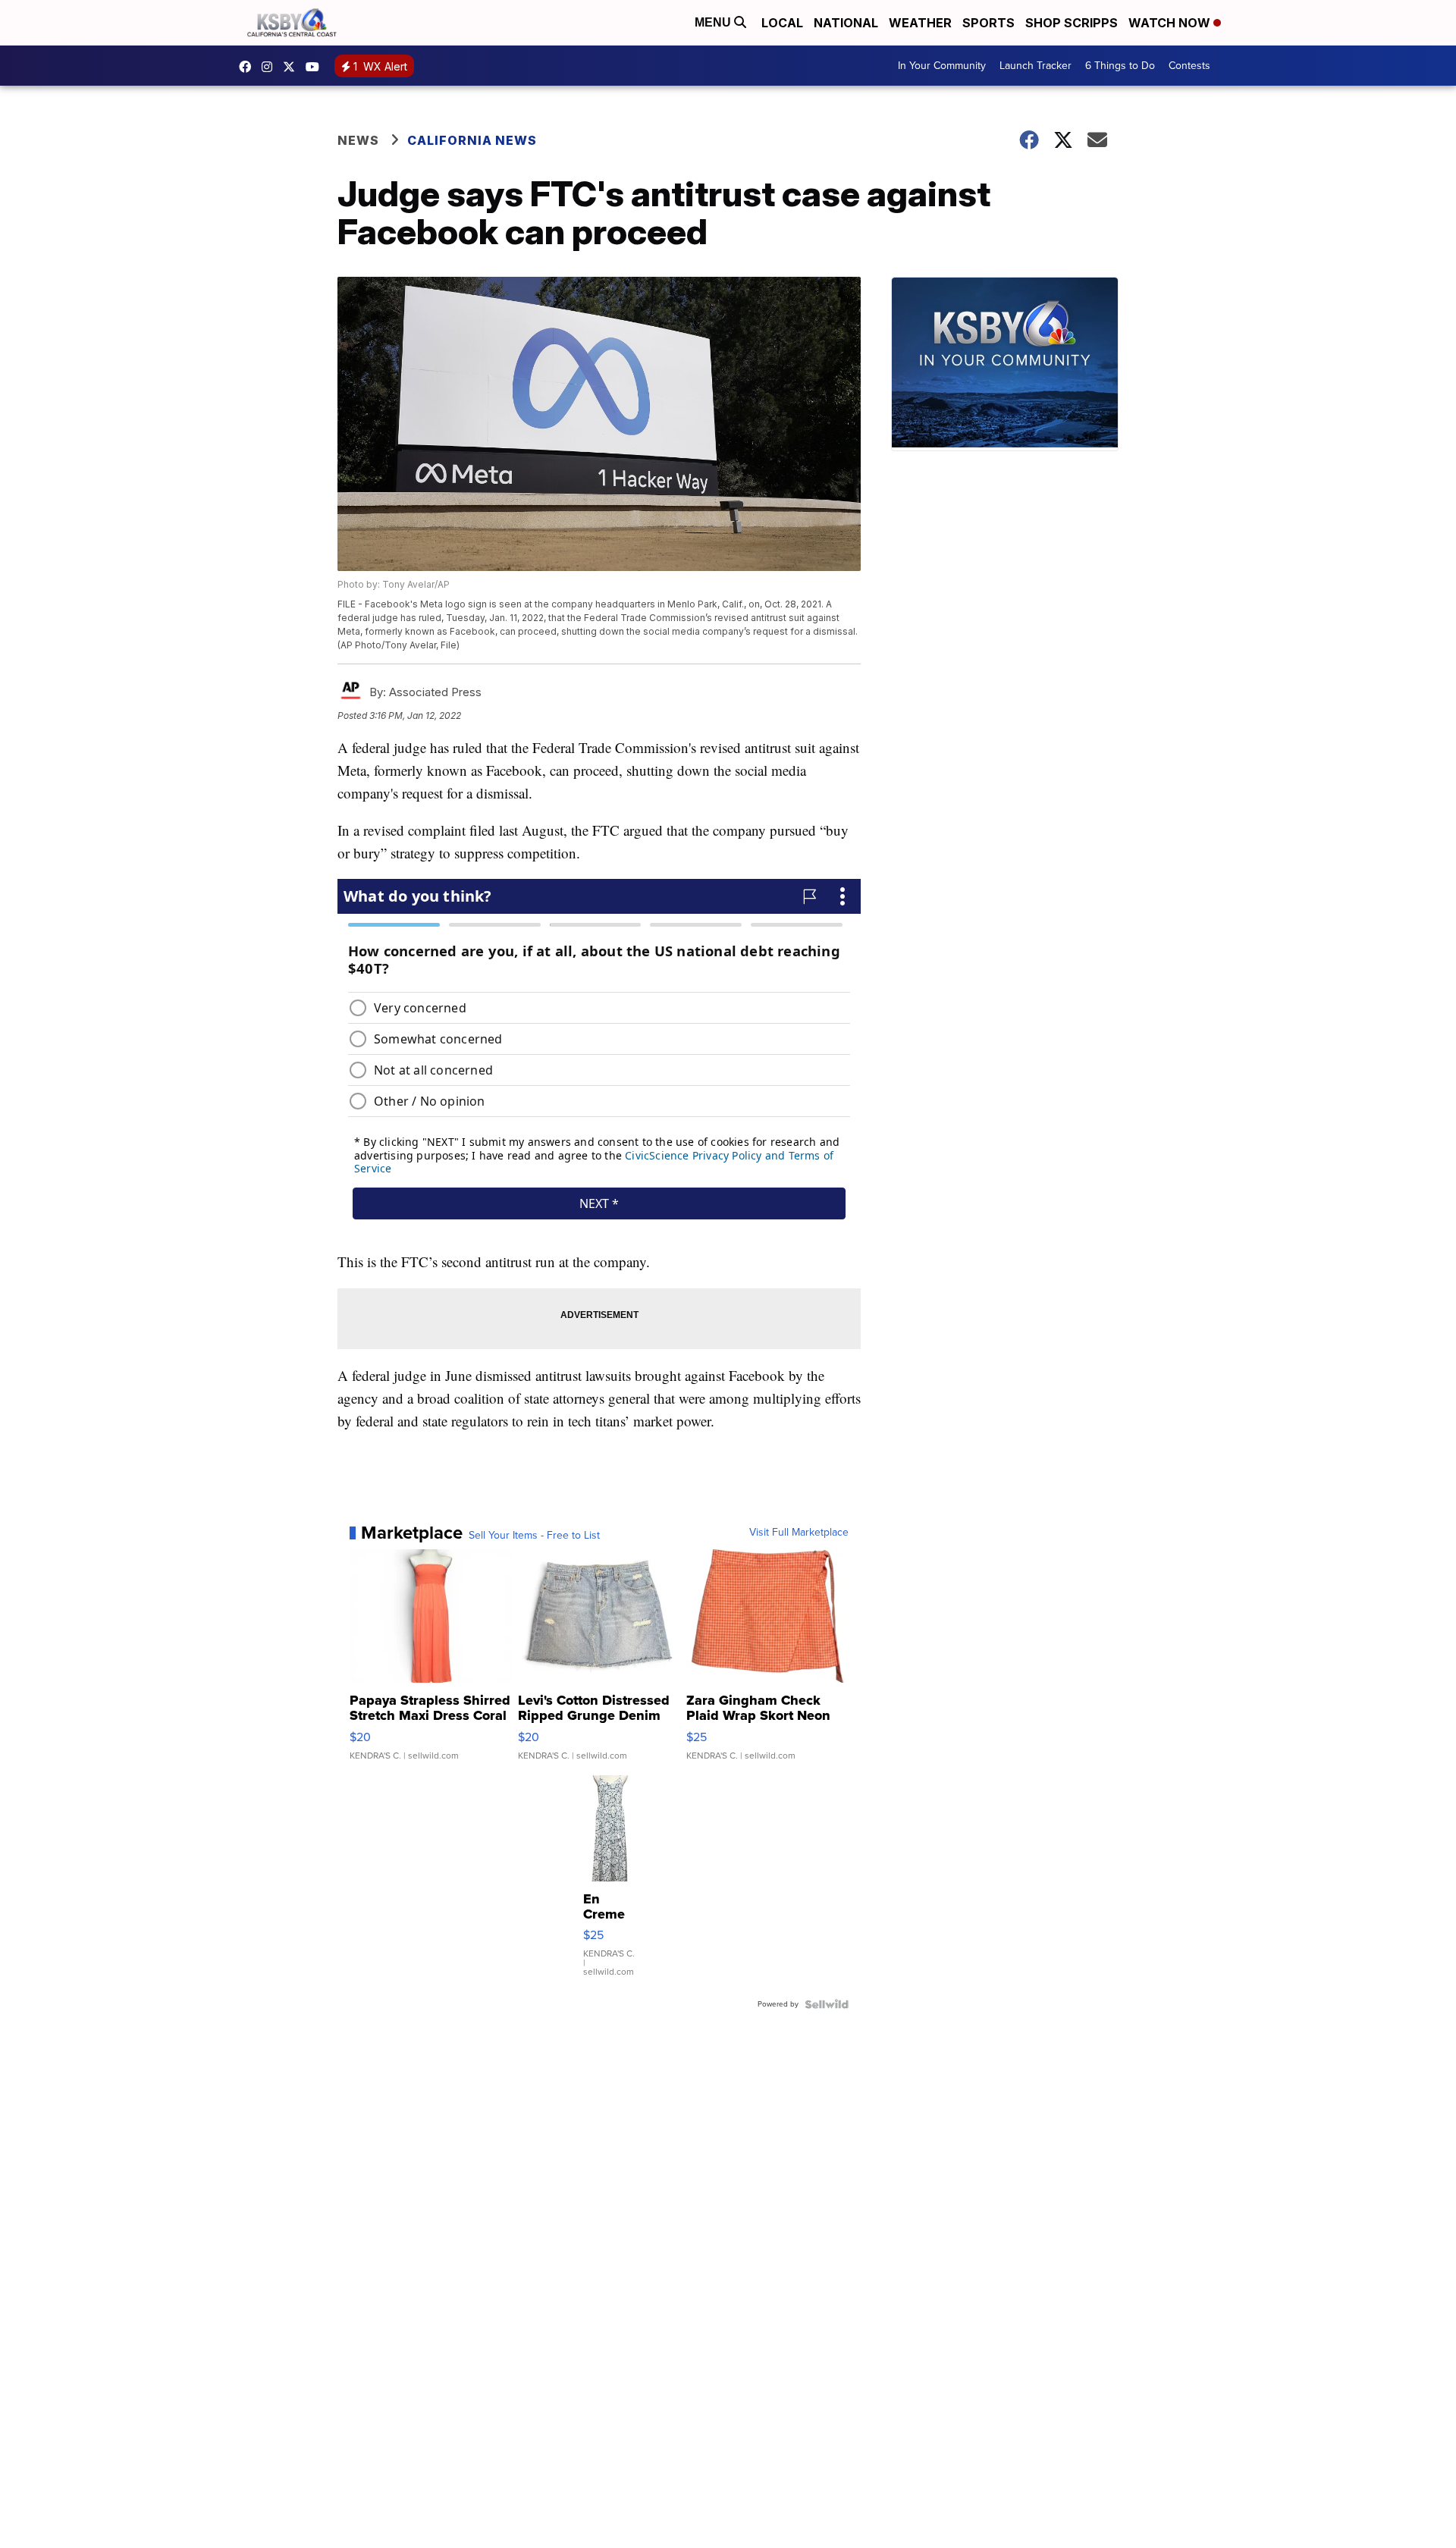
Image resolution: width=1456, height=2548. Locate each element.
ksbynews (249, 67)
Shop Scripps (1072, 23)
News (358, 140)
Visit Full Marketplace (799, 1533)
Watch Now (1171, 23)
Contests (1189, 66)
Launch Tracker (1036, 66)
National (846, 23)
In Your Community (942, 66)
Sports (988, 23)
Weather (920, 23)
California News (472, 140)
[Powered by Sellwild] (827, 2004)
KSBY (293, 67)
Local (782, 23)
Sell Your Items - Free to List (534, 1536)
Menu (714, 22)
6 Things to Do (1120, 66)
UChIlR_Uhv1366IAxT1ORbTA (316, 67)
